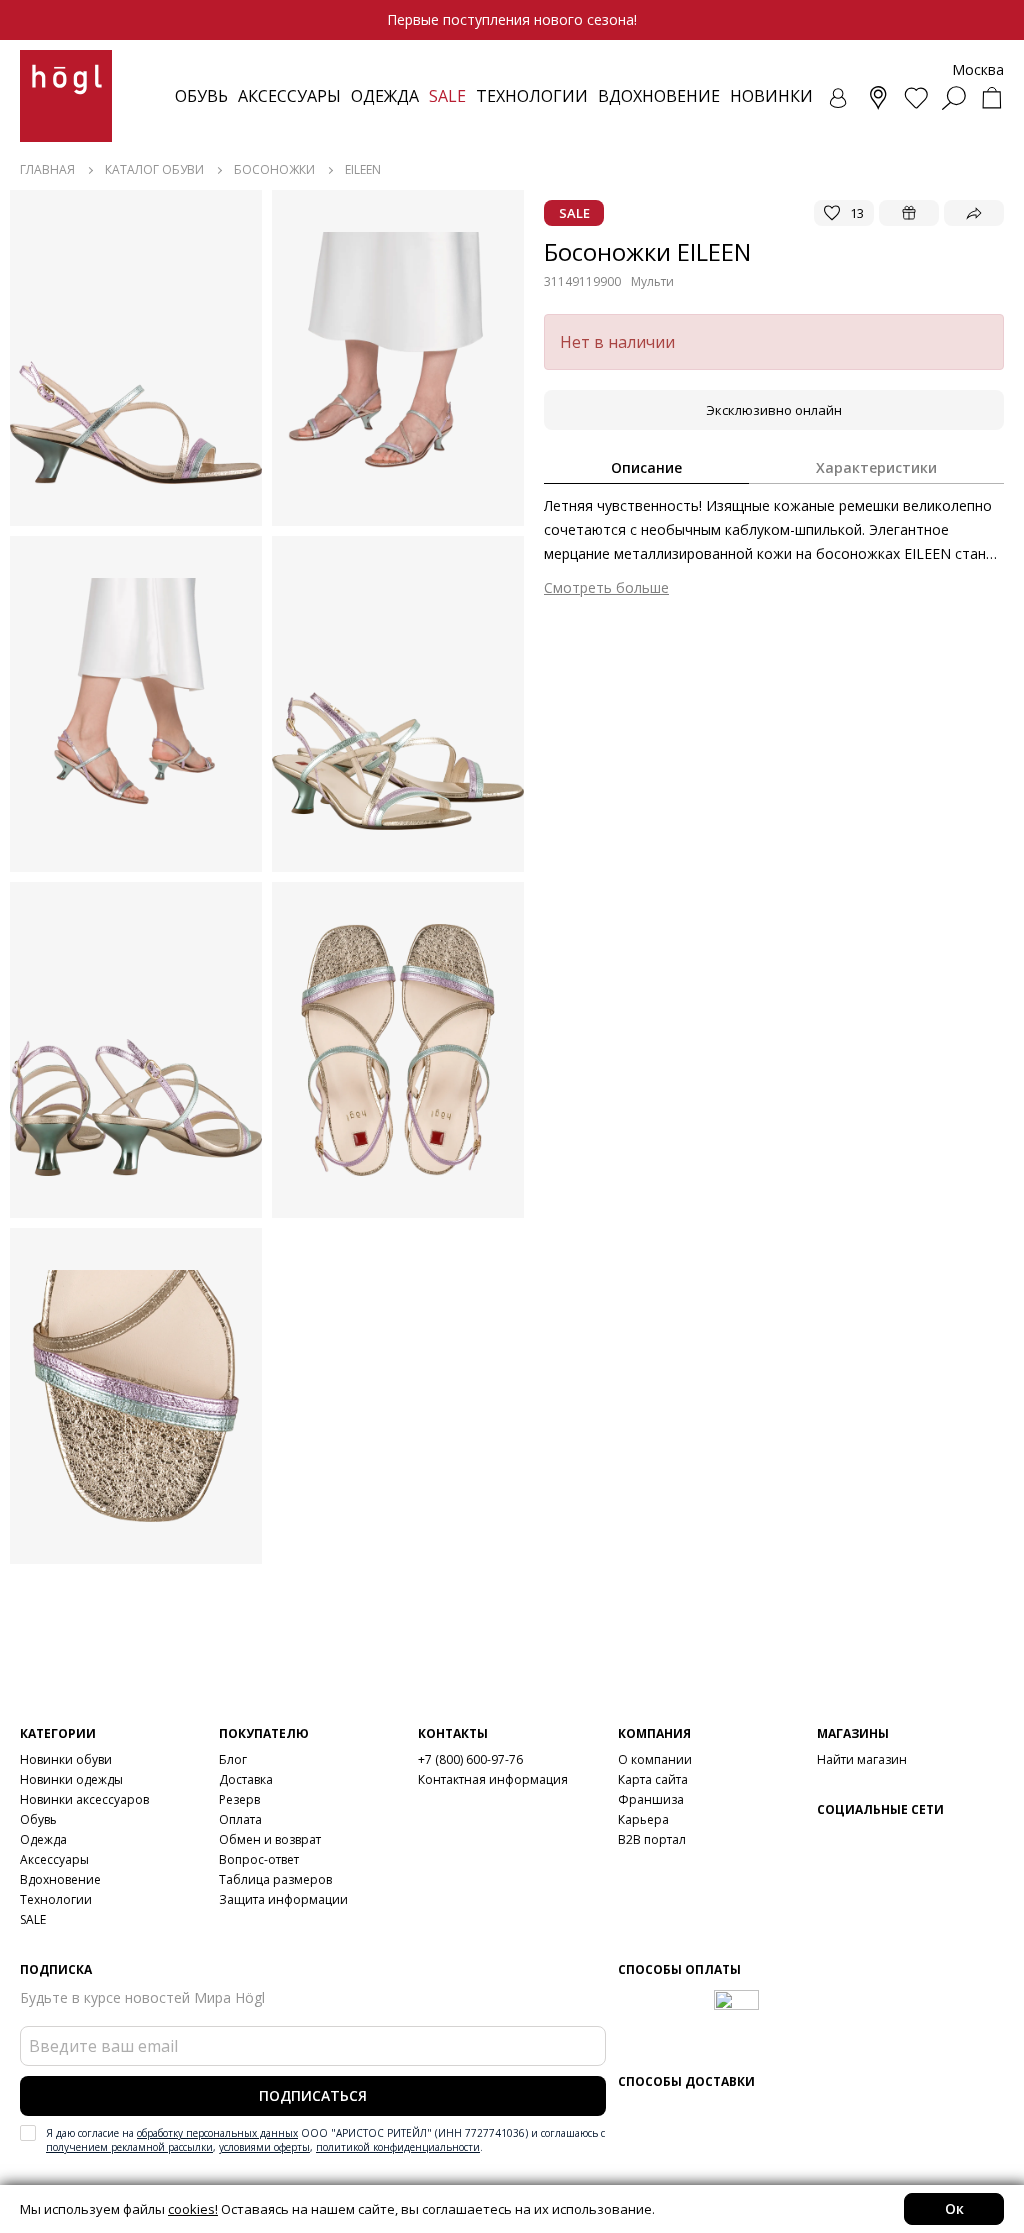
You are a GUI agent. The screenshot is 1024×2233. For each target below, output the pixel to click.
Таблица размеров (275, 1879)
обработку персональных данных (217, 2133)
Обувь (201, 96)
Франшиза (651, 1799)
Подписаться (313, 2095)
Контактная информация (493, 1779)
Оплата (240, 1819)
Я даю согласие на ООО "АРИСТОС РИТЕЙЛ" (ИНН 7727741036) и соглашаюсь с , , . (325, 2140)
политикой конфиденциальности (398, 2147)
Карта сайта (653, 1779)
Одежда (385, 96)
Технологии (56, 1899)
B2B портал (652, 1839)
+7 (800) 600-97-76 (470, 1759)
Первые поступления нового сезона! (512, 19)
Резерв (239, 1799)
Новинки (771, 96)
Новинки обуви (66, 1759)
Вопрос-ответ (259, 1859)
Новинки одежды (71, 1779)
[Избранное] (916, 98)
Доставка (246, 1779)
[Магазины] (878, 98)
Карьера (643, 1819)
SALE (33, 1919)
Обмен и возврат (270, 1839)
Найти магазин (862, 1759)
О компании (655, 1759)
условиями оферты (264, 2147)
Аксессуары (289, 96)
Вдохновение (659, 96)
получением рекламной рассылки (129, 2147)
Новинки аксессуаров (84, 1799)
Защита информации (283, 1899)
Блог (233, 1759)
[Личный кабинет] (840, 98)
